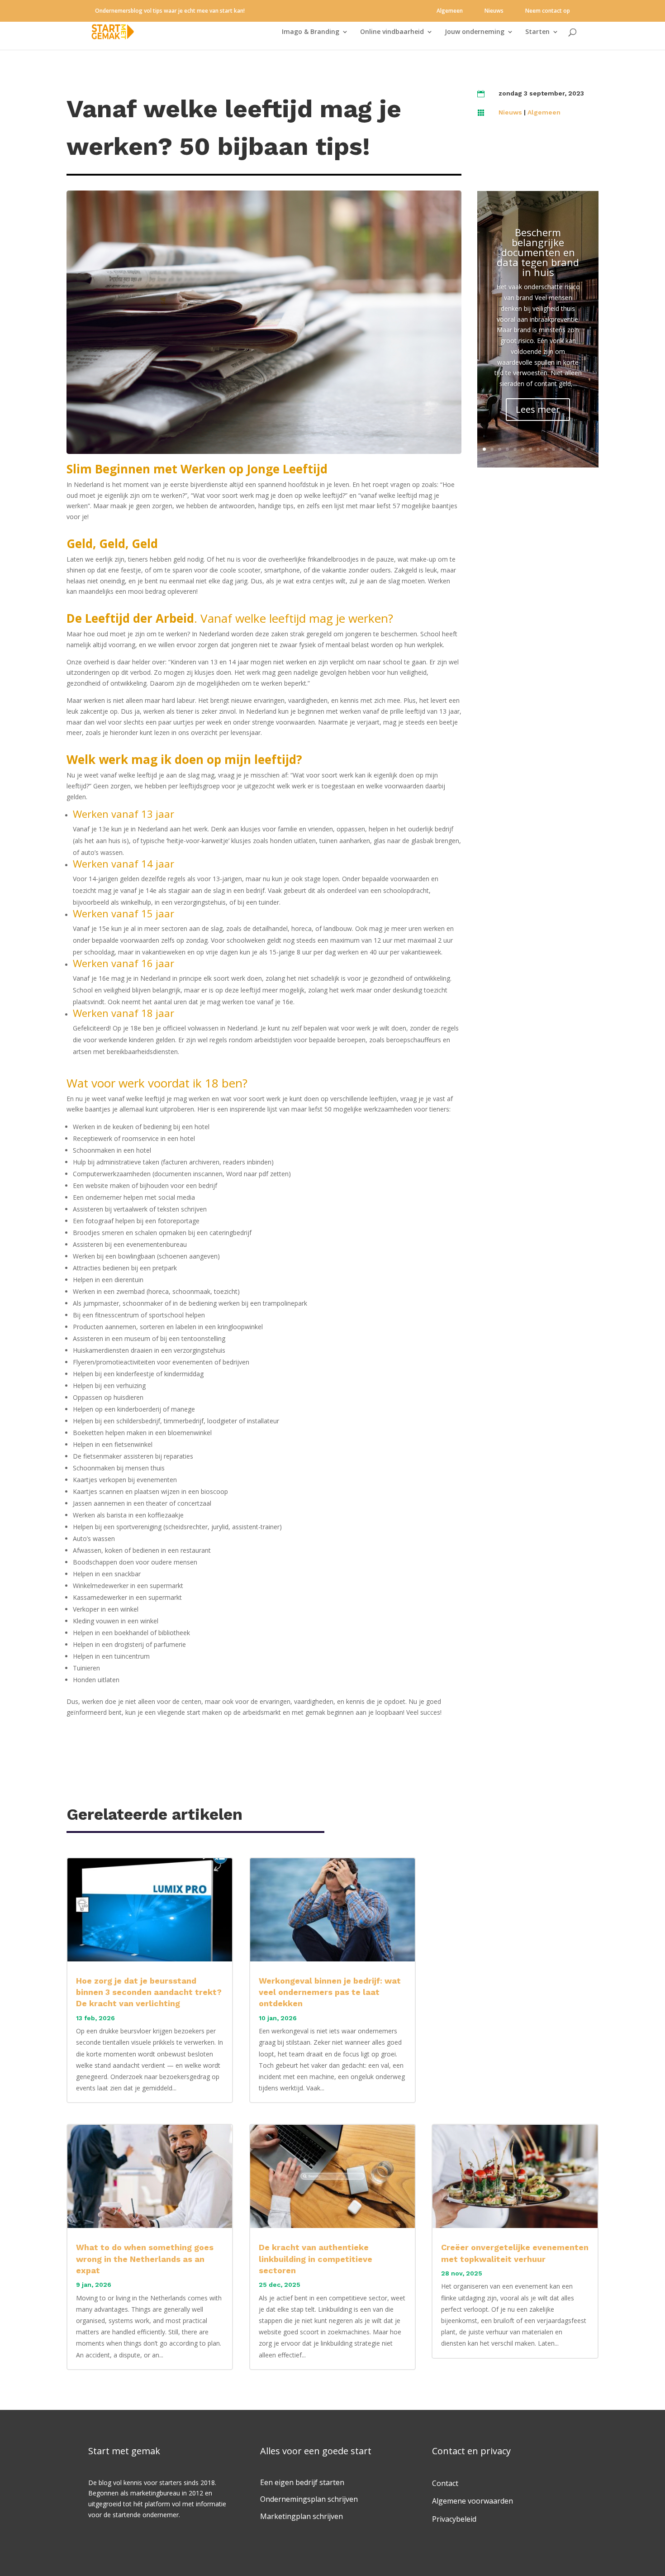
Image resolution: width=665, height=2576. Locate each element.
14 (584, 449)
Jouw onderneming (475, 32)
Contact (445, 2483)
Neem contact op (548, 11)
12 (569, 449)
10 (553, 449)
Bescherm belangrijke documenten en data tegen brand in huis (538, 252)
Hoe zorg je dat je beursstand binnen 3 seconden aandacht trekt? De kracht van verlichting (149, 1992)
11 (561, 449)
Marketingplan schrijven (302, 2516)
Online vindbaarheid (392, 32)
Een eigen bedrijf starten (302, 2482)
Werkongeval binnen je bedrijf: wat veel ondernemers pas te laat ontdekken (330, 1992)
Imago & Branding (311, 32)
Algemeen (450, 11)
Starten (537, 32)
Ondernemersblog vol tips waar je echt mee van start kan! (170, 11)
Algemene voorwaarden (473, 2501)
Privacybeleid (454, 2519)
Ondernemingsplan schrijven (309, 2499)
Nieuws (494, 11)
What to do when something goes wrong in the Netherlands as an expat (145, 2259)
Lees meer (538, 409)
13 (577, 449)
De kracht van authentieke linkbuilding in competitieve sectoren (316, 2259)
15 (592, 449)
